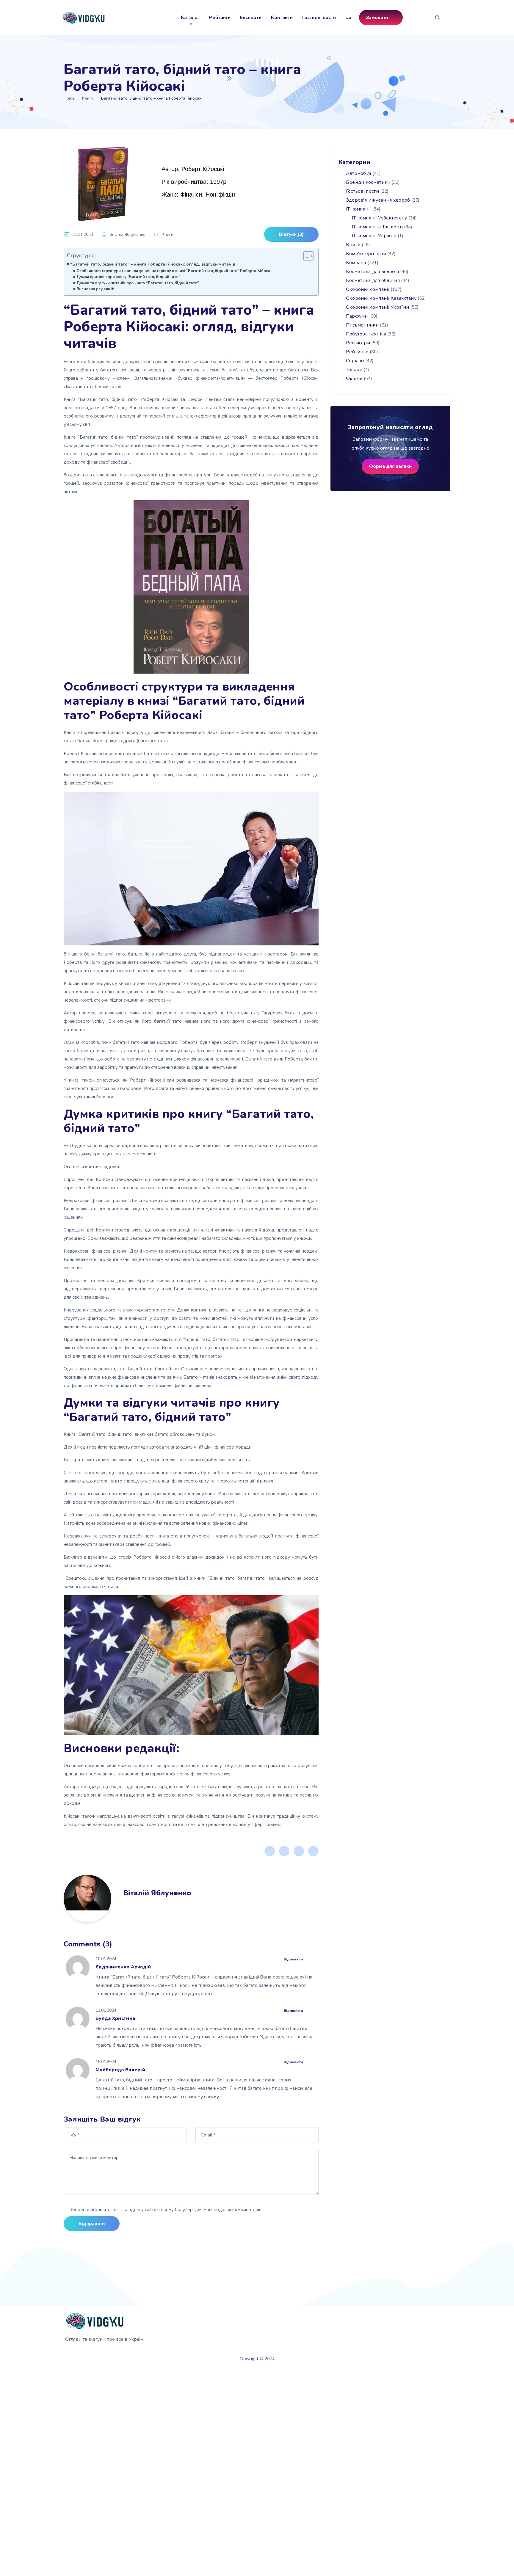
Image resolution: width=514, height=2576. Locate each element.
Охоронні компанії (368, 289)
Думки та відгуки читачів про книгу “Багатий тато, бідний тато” (138, 283)
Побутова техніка (366, 334)
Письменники (362, 325)
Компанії (356, 263)
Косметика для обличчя (373, 280)
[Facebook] (270, 1851)
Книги (88, 98)
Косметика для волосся (372, 272)
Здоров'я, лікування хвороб (378, 200)
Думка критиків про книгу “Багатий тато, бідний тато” (128, 277)
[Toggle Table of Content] (306, 256)
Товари (354, 370)
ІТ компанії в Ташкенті (377, 227)
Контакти (282, 18)
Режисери (358, 343)
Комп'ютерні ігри (366, 254)
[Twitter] (284, 1851)
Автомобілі (359, 173)
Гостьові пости (319, 18)
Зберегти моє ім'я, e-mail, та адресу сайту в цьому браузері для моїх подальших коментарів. (166, 2210)
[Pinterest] (299, 1851)
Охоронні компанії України (378, 307)
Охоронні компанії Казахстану (381, 298)
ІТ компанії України (374, 236)
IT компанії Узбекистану (380, 218)
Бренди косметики (368, 182)
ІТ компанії (358, 209)
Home (69, 98)
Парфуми (357, 316)
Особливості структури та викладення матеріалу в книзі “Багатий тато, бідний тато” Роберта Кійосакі (175, 271)
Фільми (354, 379)
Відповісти (293, 1959)
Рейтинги (220, 18)
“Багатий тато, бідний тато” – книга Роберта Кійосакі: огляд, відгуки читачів (153, 264)
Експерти (251, 18)
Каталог (190, 18)
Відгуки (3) (291, 234)
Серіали (355, 361)
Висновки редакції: (95, 289)
